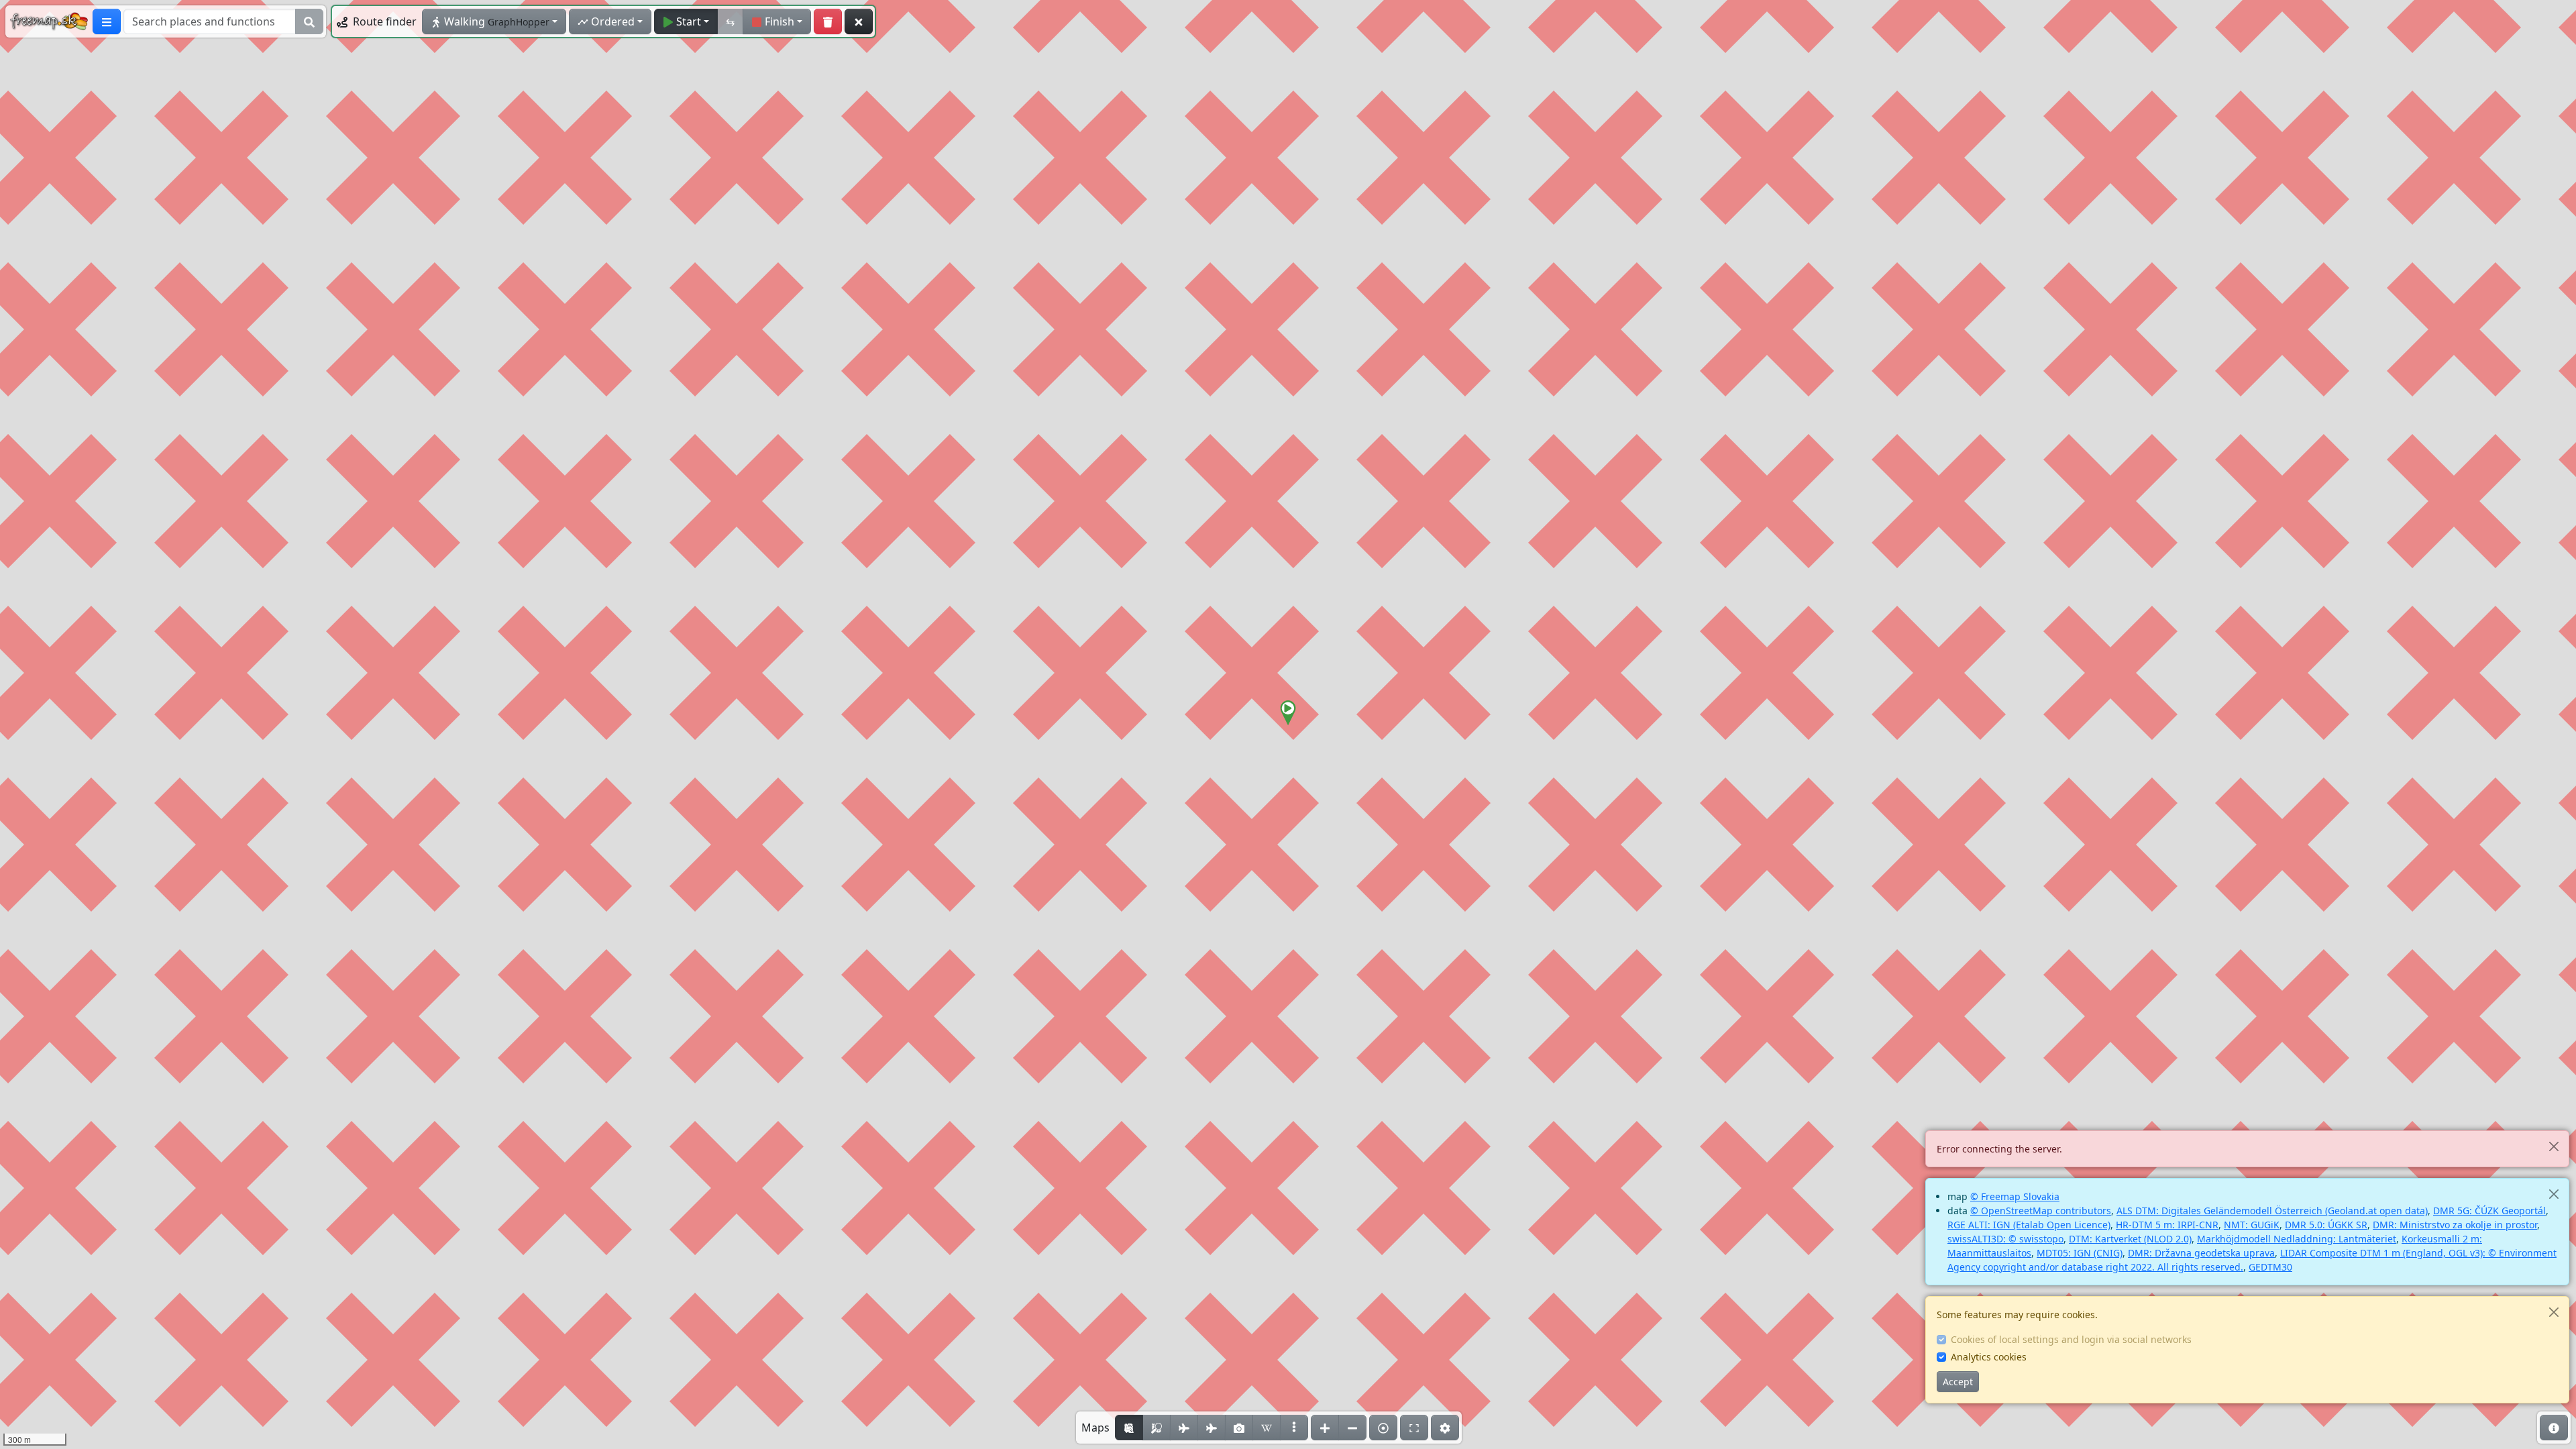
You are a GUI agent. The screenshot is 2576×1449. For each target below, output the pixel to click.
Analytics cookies (1989, 1357)
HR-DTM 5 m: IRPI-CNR (2167, 1225)
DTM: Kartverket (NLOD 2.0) (2130, 1239)
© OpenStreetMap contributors (2041, 1211)
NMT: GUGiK (2252, 1225)
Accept (1958, 1382)
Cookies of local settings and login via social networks (2071, 1339)
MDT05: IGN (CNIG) (2080, 1253)
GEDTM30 (2270, 1267)
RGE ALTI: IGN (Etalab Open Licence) (2029, 1225)
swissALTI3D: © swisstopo (2005, 1239)
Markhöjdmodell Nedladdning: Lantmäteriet (2297, 1239)
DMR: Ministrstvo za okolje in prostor (2455, 1225)
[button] (1288, 713)
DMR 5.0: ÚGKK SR (2326, 1225)
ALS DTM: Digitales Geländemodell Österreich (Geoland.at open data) (2272, 1211)
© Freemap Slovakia (2015, 1196)
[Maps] (1294, 1428)
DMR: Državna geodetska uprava (2201, 1253)
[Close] (2554, 1146)
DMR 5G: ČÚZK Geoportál (2489, 1211)
